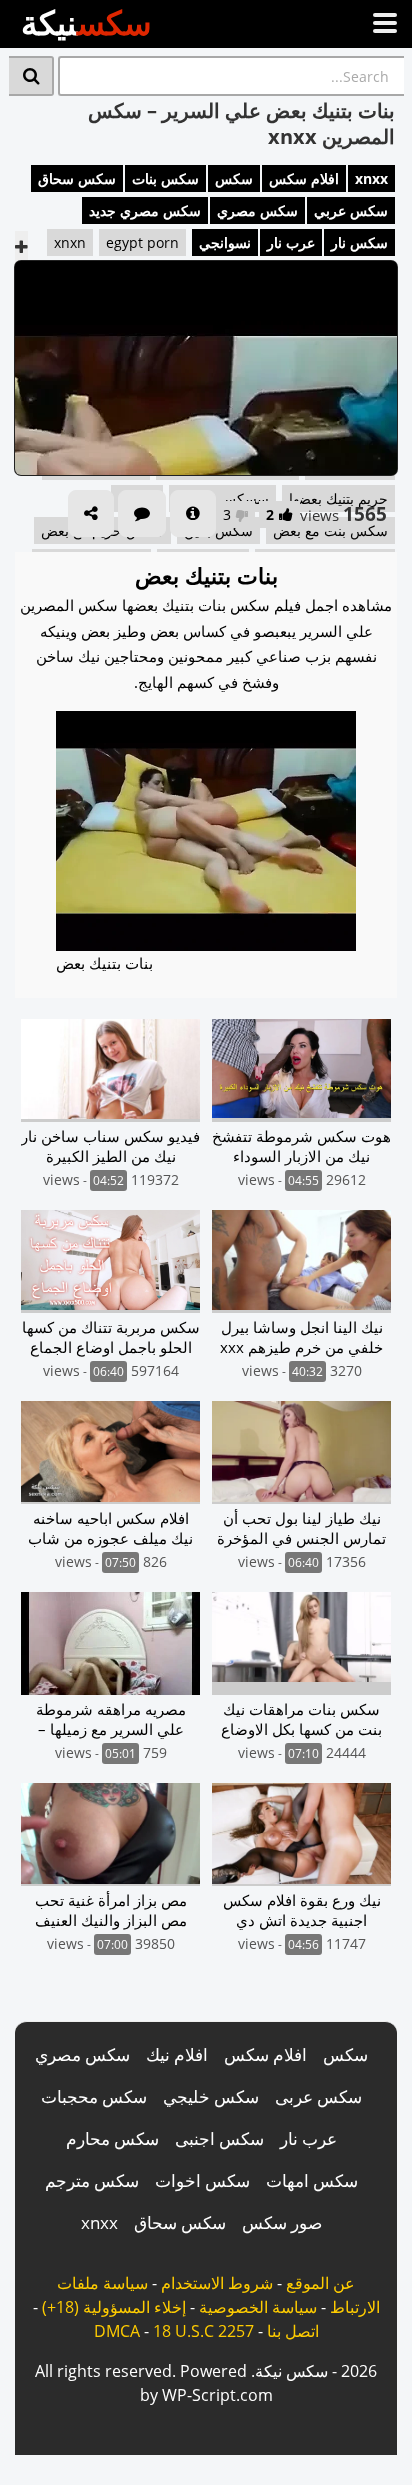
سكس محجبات (94, 2096)
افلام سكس (304, 178)
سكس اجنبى (219, 2138)
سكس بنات (165, 178)
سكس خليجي (211, 2096)
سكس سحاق (77, 178)
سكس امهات (312, 2180)
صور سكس (282, 2222)
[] (31, 76)
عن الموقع (320, 2283)
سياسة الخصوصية (258, 2307)
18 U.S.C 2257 (203, 2331)
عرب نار (291, 242)
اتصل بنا (293, 2331)
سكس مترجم (92, 2180)
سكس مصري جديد (145, 210)
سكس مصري (257, 210)
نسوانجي (225, 242)
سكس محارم (112, 2138)
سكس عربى (318, 2096)
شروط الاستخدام (217, 2283)
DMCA (117, 2331)
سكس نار (359, 242)
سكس (234, 178)
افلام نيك (177, 2054)
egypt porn (142, 242)
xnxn (70, 242)
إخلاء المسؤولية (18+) (114, 2307)
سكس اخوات (202, 2180)
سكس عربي (351, 210)
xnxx (371, 178)
